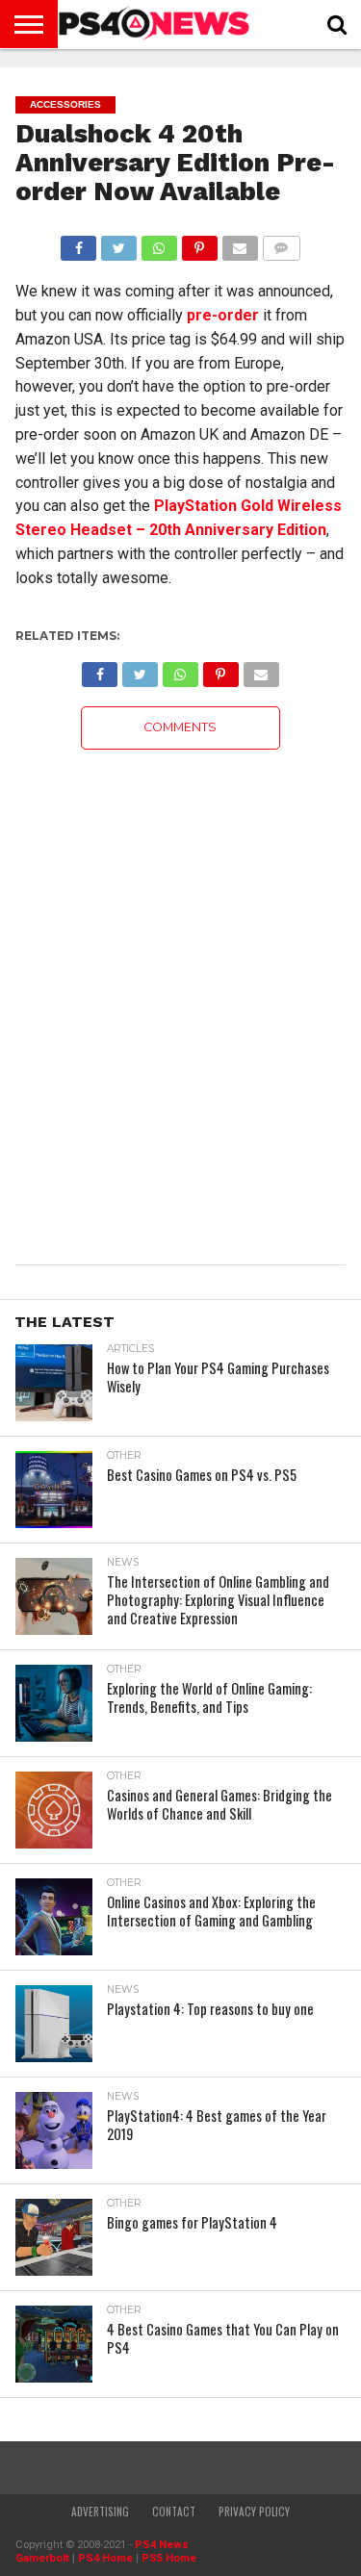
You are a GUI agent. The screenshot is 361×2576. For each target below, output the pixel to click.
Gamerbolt (42, 2558)
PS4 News (162, 2545)
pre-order (223, 315)
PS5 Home (169, 2558)
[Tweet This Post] (118, 243)
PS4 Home (105, 2558)
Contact (174, 2512)
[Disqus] (180, 990)
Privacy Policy (254, 2512)
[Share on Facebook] (79, 243)
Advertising (100, 2512)
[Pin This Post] (199, 243)
